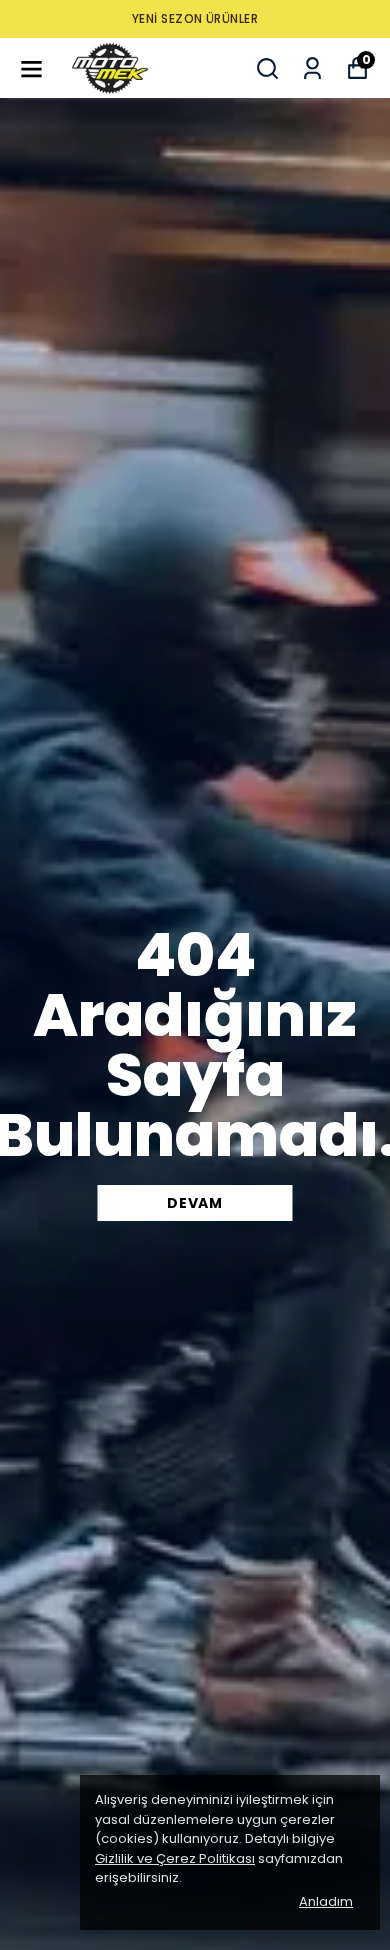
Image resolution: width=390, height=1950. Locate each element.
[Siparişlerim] (312, 68)
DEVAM (195, 1203)
